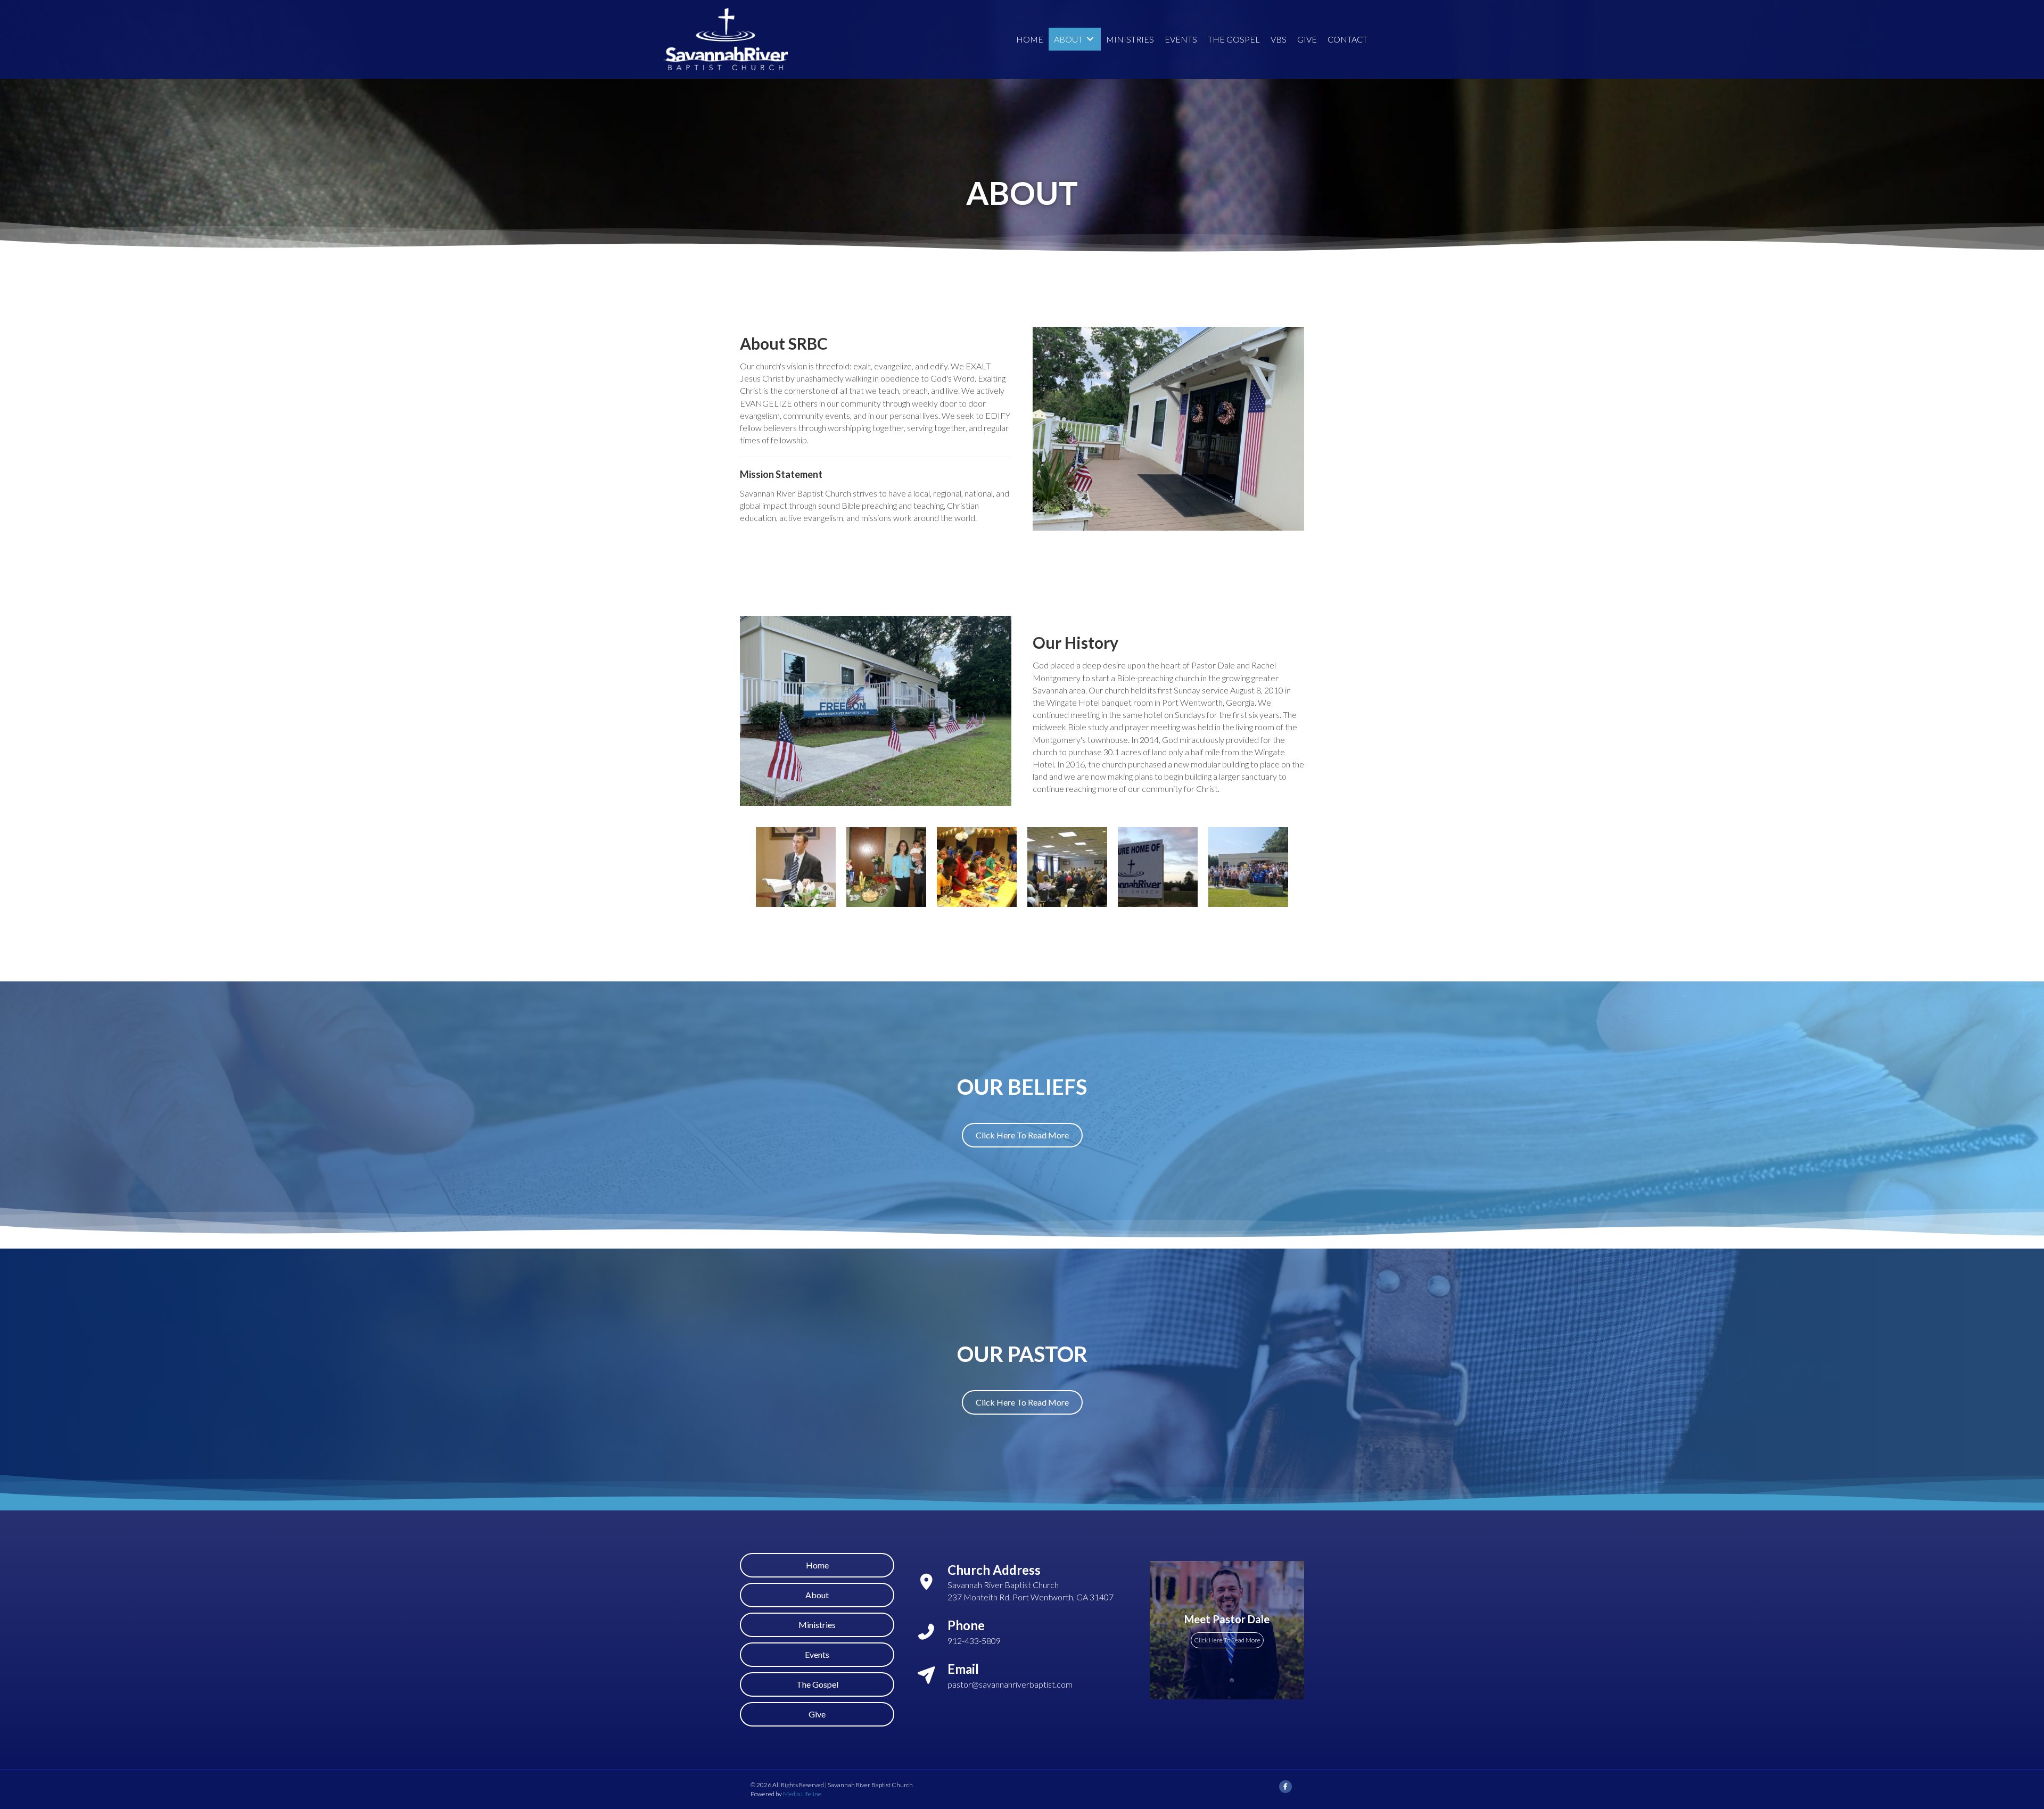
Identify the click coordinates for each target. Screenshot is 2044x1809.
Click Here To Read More (1227, 1640)
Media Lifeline (802, 1794)
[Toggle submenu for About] (1090, 39)
